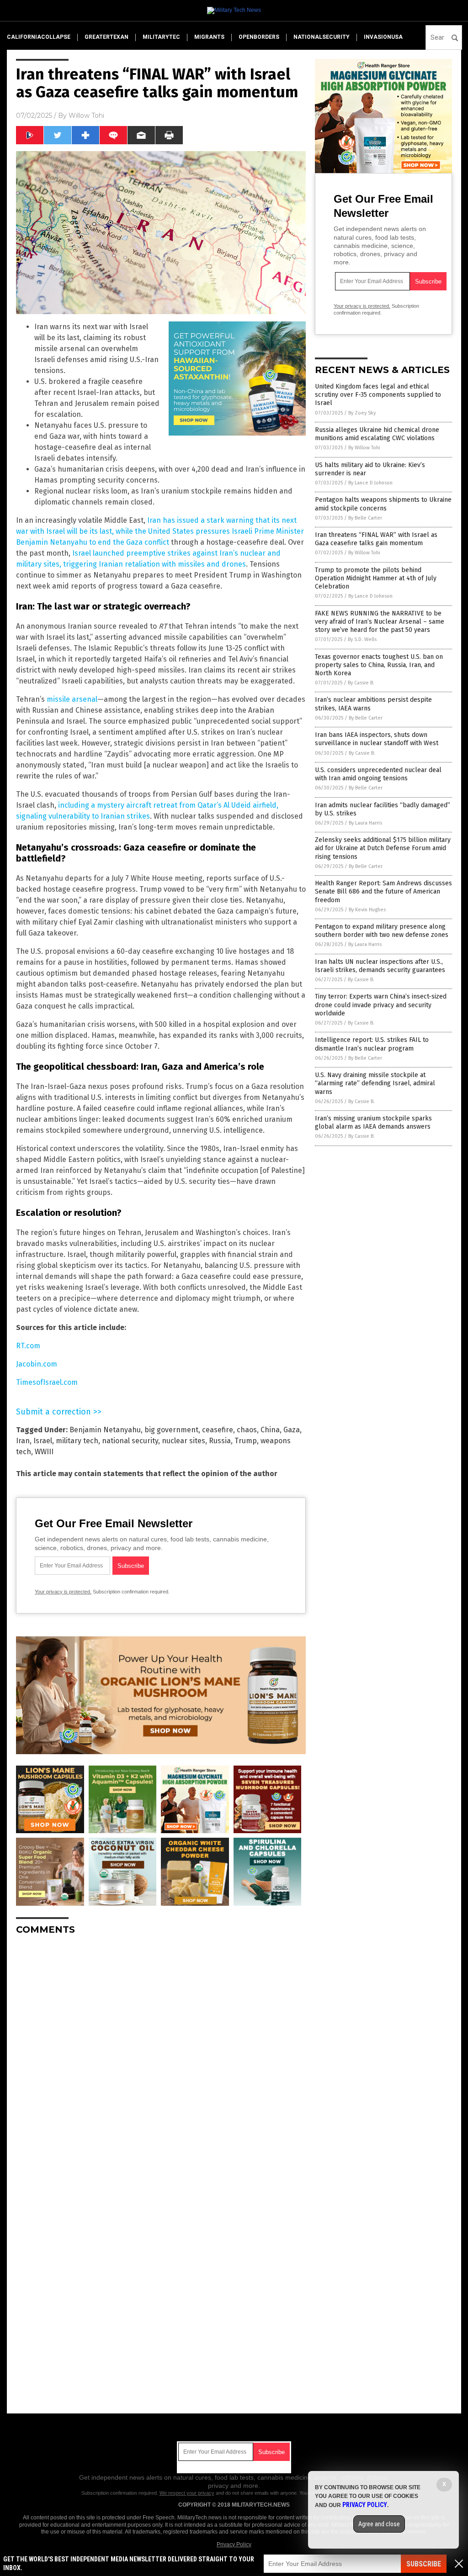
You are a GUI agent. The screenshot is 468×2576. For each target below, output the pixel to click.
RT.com (28, 1346)
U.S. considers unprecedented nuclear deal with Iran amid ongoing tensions (378, 774)
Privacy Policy (234, 2544)
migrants (209, 37)
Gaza (292, 1430)
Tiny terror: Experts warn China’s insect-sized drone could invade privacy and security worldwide (381, 1005)
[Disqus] (161, 2056)
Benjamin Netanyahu (105, 1430)
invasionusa (383, 37)
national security (130, 1441)
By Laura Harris (365, 823)
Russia (220, 1441)
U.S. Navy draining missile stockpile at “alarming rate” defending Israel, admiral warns (375, 1083)
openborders (259, 37)
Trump (246, 1441)
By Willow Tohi (364, 448)
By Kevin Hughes (367, 910)
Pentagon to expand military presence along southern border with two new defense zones (382, 931)
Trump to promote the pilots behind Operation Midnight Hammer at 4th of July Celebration (376, 578)
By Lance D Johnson (370, 483)
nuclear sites (183, 1441)
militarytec (161, 37)
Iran (23, 1441)
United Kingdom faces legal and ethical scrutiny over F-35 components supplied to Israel (378, 395)
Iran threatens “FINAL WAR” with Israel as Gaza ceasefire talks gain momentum (376, 539)
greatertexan (106, 37)
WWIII (44, 1452)
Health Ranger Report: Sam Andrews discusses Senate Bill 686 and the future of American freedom (383, 891)
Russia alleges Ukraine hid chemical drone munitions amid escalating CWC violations (377, 434)
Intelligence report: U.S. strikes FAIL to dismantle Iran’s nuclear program (372, 1044)
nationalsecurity (322, 37)
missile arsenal (72, 699)
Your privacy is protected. (63, 1592)
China (270, 1430)
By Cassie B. (361, 683)
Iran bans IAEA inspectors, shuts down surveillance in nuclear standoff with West (377, 739)
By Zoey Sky (362, 413)
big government (171, 1430)
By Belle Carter (365, 518)
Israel (43, 1441)
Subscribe (424, 2564)
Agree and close (379, 2524)
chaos (247, 1430)
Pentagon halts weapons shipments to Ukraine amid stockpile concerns (383, 504)
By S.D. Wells (362, 639)
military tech (77, 1441)
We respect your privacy (187, 2493)
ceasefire (218, 1430)
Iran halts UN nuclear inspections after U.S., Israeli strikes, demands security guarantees (380, 966)
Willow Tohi (86, 116)
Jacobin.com (37, 1364)
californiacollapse (39, 37)
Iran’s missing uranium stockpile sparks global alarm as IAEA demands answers (373, 1122)
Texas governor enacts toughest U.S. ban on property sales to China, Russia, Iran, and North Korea (379, 665)
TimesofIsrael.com (47, 1382)
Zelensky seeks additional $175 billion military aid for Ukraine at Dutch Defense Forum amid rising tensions (383, 848)
